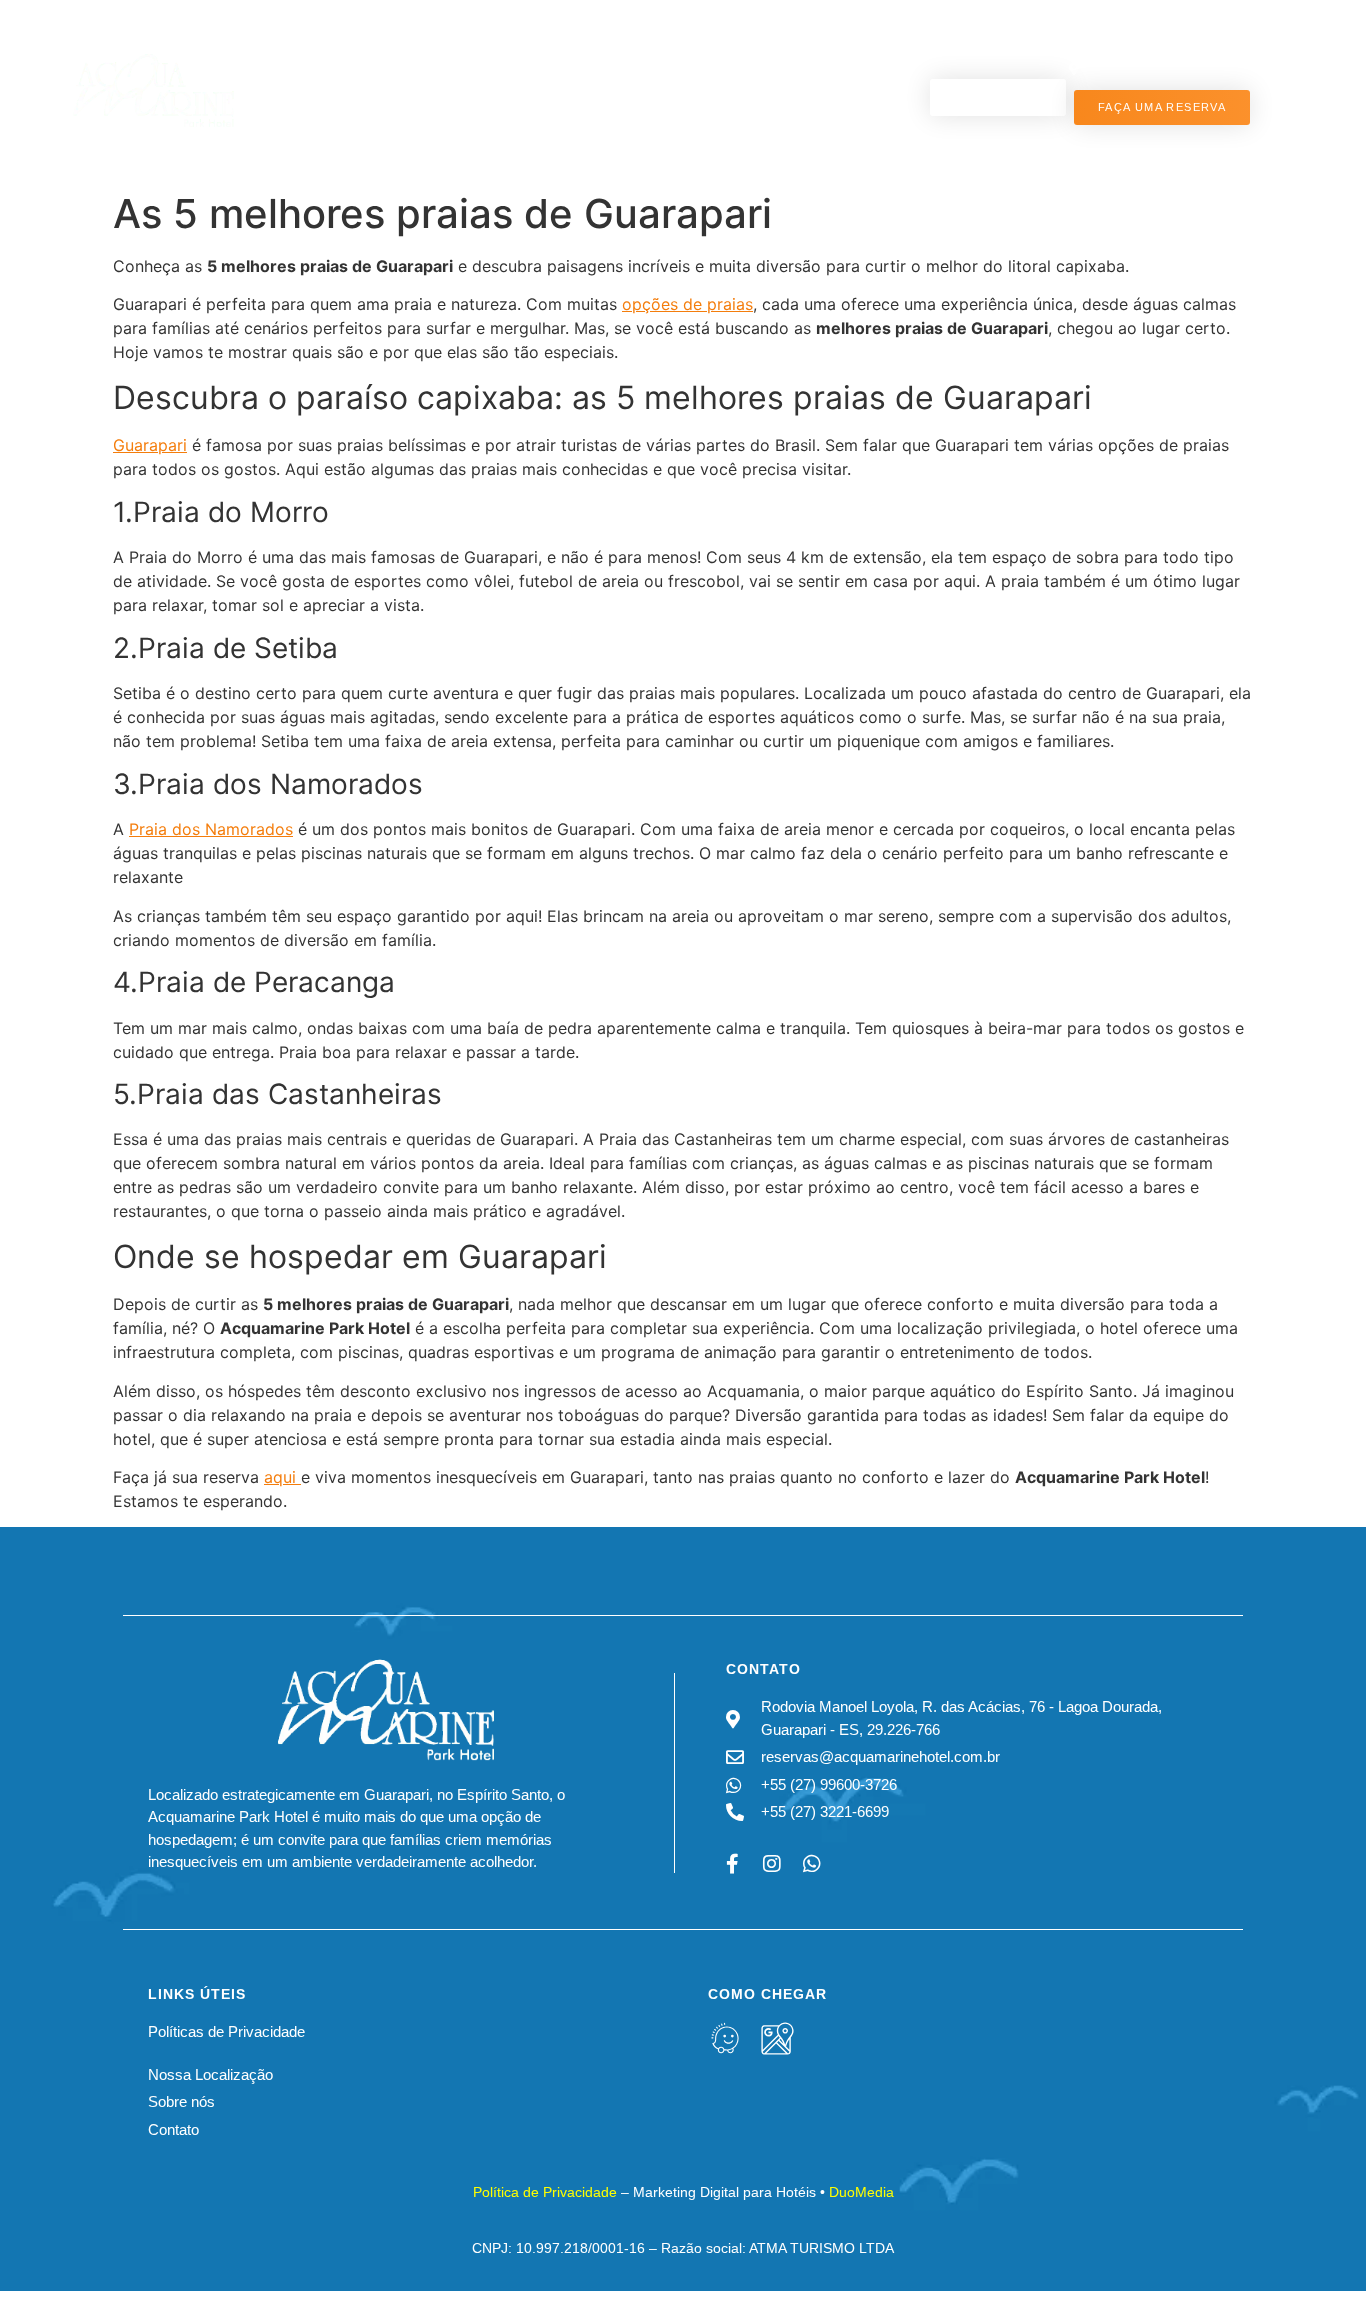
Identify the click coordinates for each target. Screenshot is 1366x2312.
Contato (605, 138)
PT (1217, 78)
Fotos (683, 52)
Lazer (612, 52)
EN (1218, 54)
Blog (894, 52)
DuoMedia (861, 2192)
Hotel (383, 52)
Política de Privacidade (545, 2192)
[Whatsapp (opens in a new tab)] (812, 1864)
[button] (1354, 2276)
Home (314, 52)
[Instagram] (772, 1864)
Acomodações (507, 52)
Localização (782, 52)
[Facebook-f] (732, 1864)
